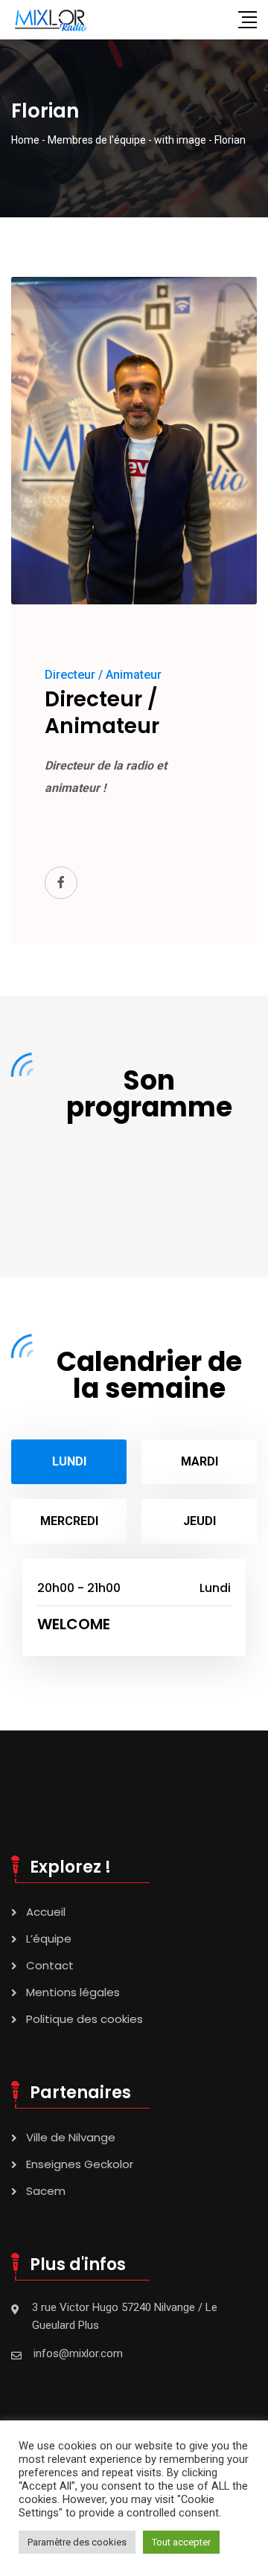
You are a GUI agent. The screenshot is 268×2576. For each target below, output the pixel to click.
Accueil (46, 1912)
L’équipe (49, 1939)
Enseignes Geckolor (80, 2164)
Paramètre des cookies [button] (77, 2542)
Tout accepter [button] (181, 2542)
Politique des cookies (84, 2019)
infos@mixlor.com (78, 2353)
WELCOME (74, 1624)
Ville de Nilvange (71, 2137)
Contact (50, 1965)
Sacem (46, 2191)
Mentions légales (73, 1992)
